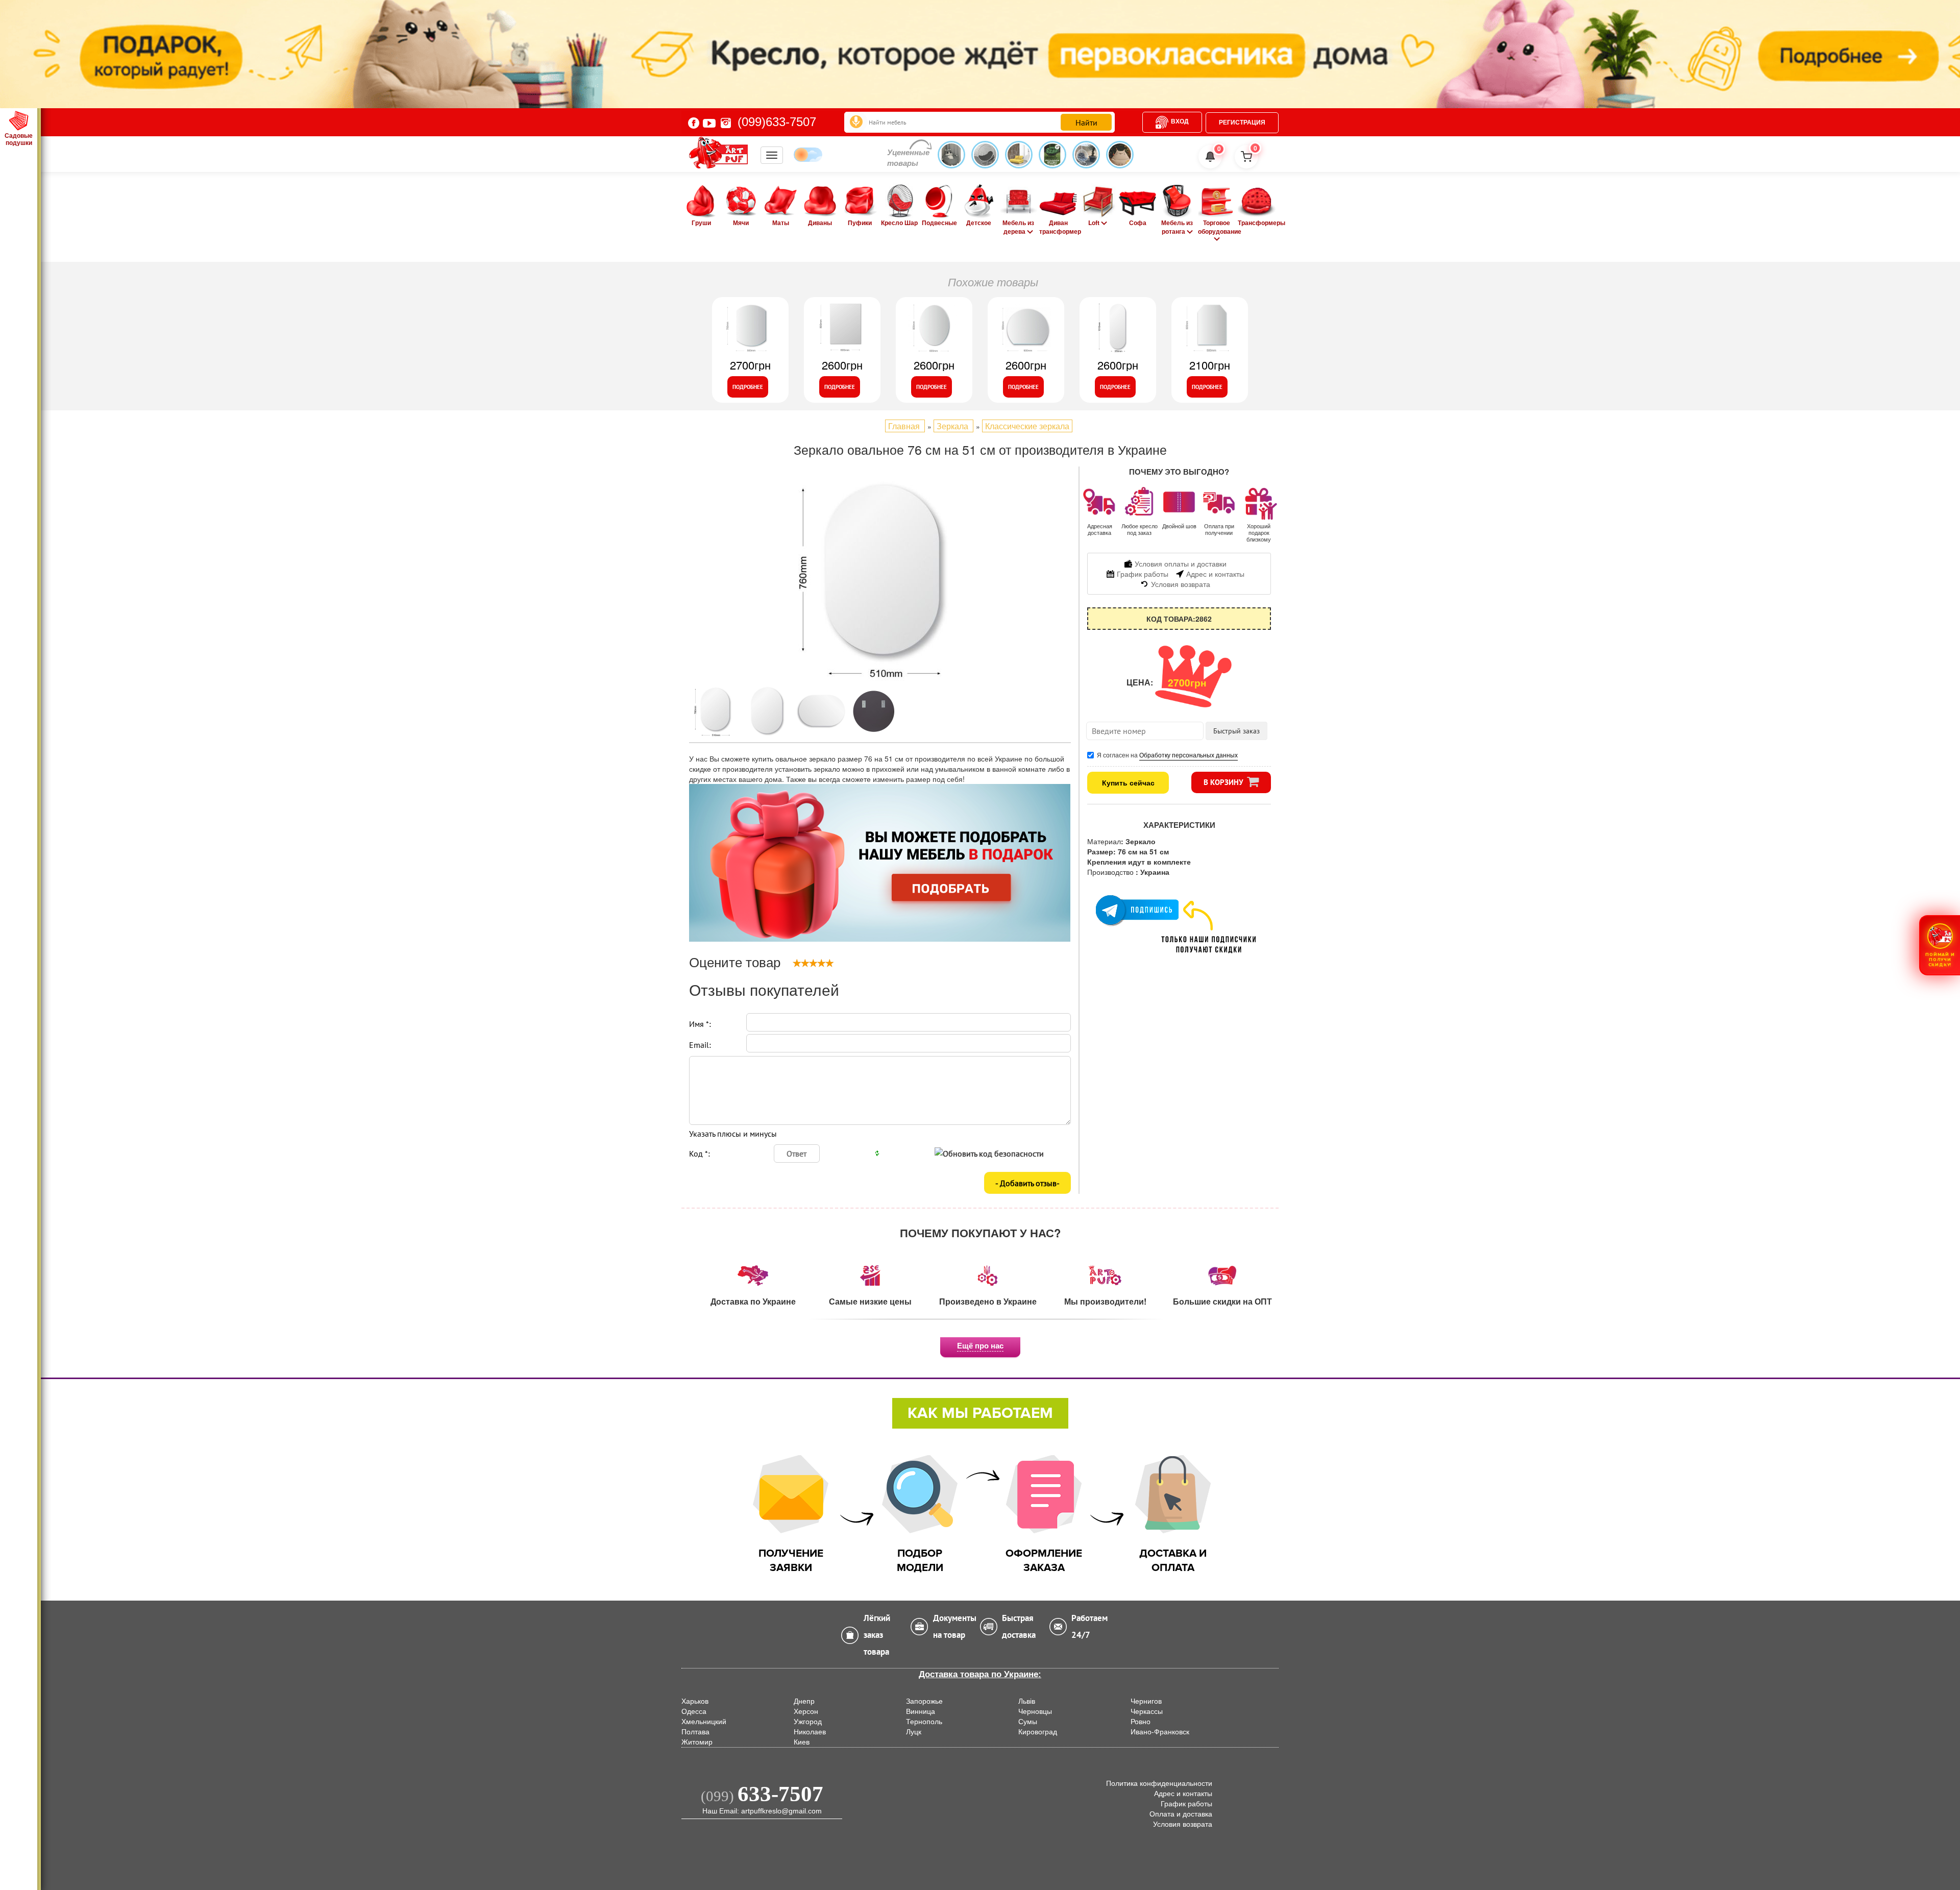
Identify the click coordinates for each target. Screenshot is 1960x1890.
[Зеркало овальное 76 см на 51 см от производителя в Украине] (880, 579)
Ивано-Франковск (1160, 1732)
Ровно (1141, 1722)
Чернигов (1146, 1701)
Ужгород (808, 1722)
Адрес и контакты (1183, 1794)
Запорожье (924, 1701)
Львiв (1027, 1701)
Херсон (806, 1711)
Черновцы (1035, 1711)
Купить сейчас (1128, 782)
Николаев (810, 1732)
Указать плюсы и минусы (733, 1134)
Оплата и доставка (1181, 1814)
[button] (1940, 945)
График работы (1186, 1804)
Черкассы (1147, 1711)
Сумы (1028, 1722)
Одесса (694, 1711)
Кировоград (1038, 1732)
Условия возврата (1183, 1824)
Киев (802, 1742)
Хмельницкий (704, 1722)
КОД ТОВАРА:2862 (1179, 619)
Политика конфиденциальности (1159, 1783)
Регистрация (1242, 122)
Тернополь (924, 1722)
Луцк (914, 1732)
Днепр (804, 1701)
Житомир (697, 1742)
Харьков (695, 1701)
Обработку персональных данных (1189, 755)
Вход (1180, 121)
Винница (921, 1711)
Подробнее (748, 387)
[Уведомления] (1210, 157)
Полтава (695, 1732)
